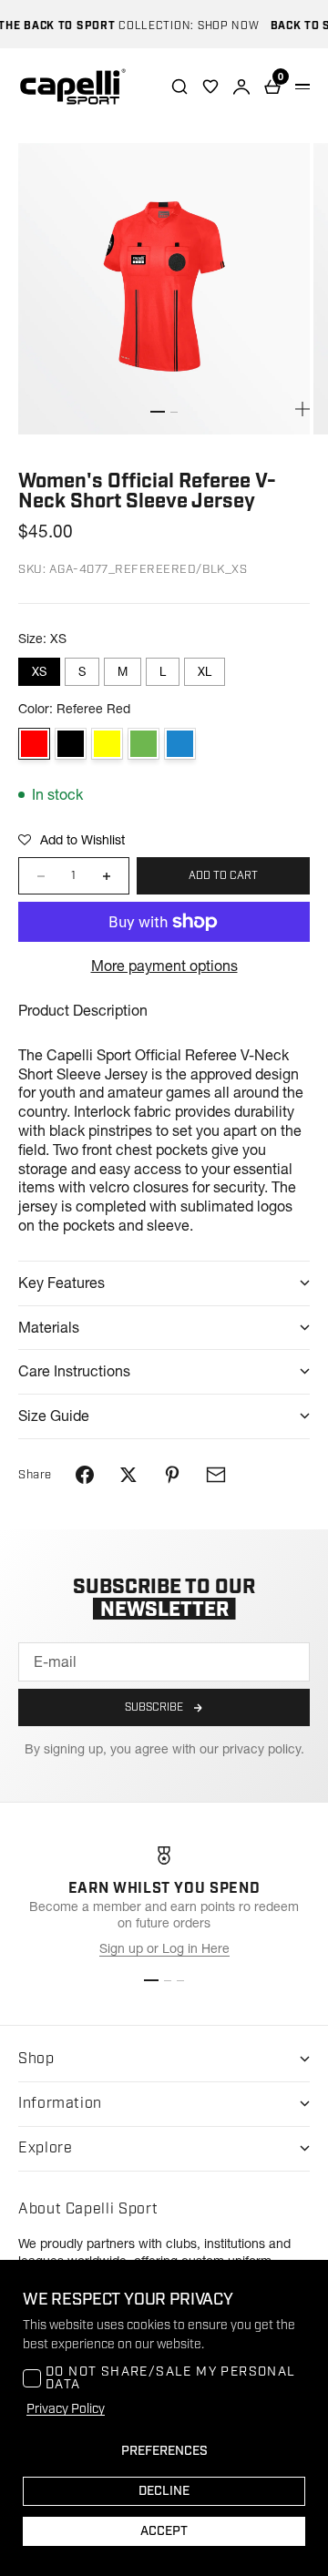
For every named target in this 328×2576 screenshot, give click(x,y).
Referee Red (34, 744)
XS (39, 671)
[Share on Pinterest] (172, 1475)
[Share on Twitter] (128, 1475)
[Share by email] (216, 1475)
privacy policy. (263, 1749)
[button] (72, 840)
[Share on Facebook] (85, 1475)
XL (205, 671)
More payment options (164, 966)
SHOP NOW (219, 26)
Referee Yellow (107, 744)
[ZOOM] (302, 409)
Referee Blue (180, 744)
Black (71, 744)
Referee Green (143, 744)
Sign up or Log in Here (164, 1948)
